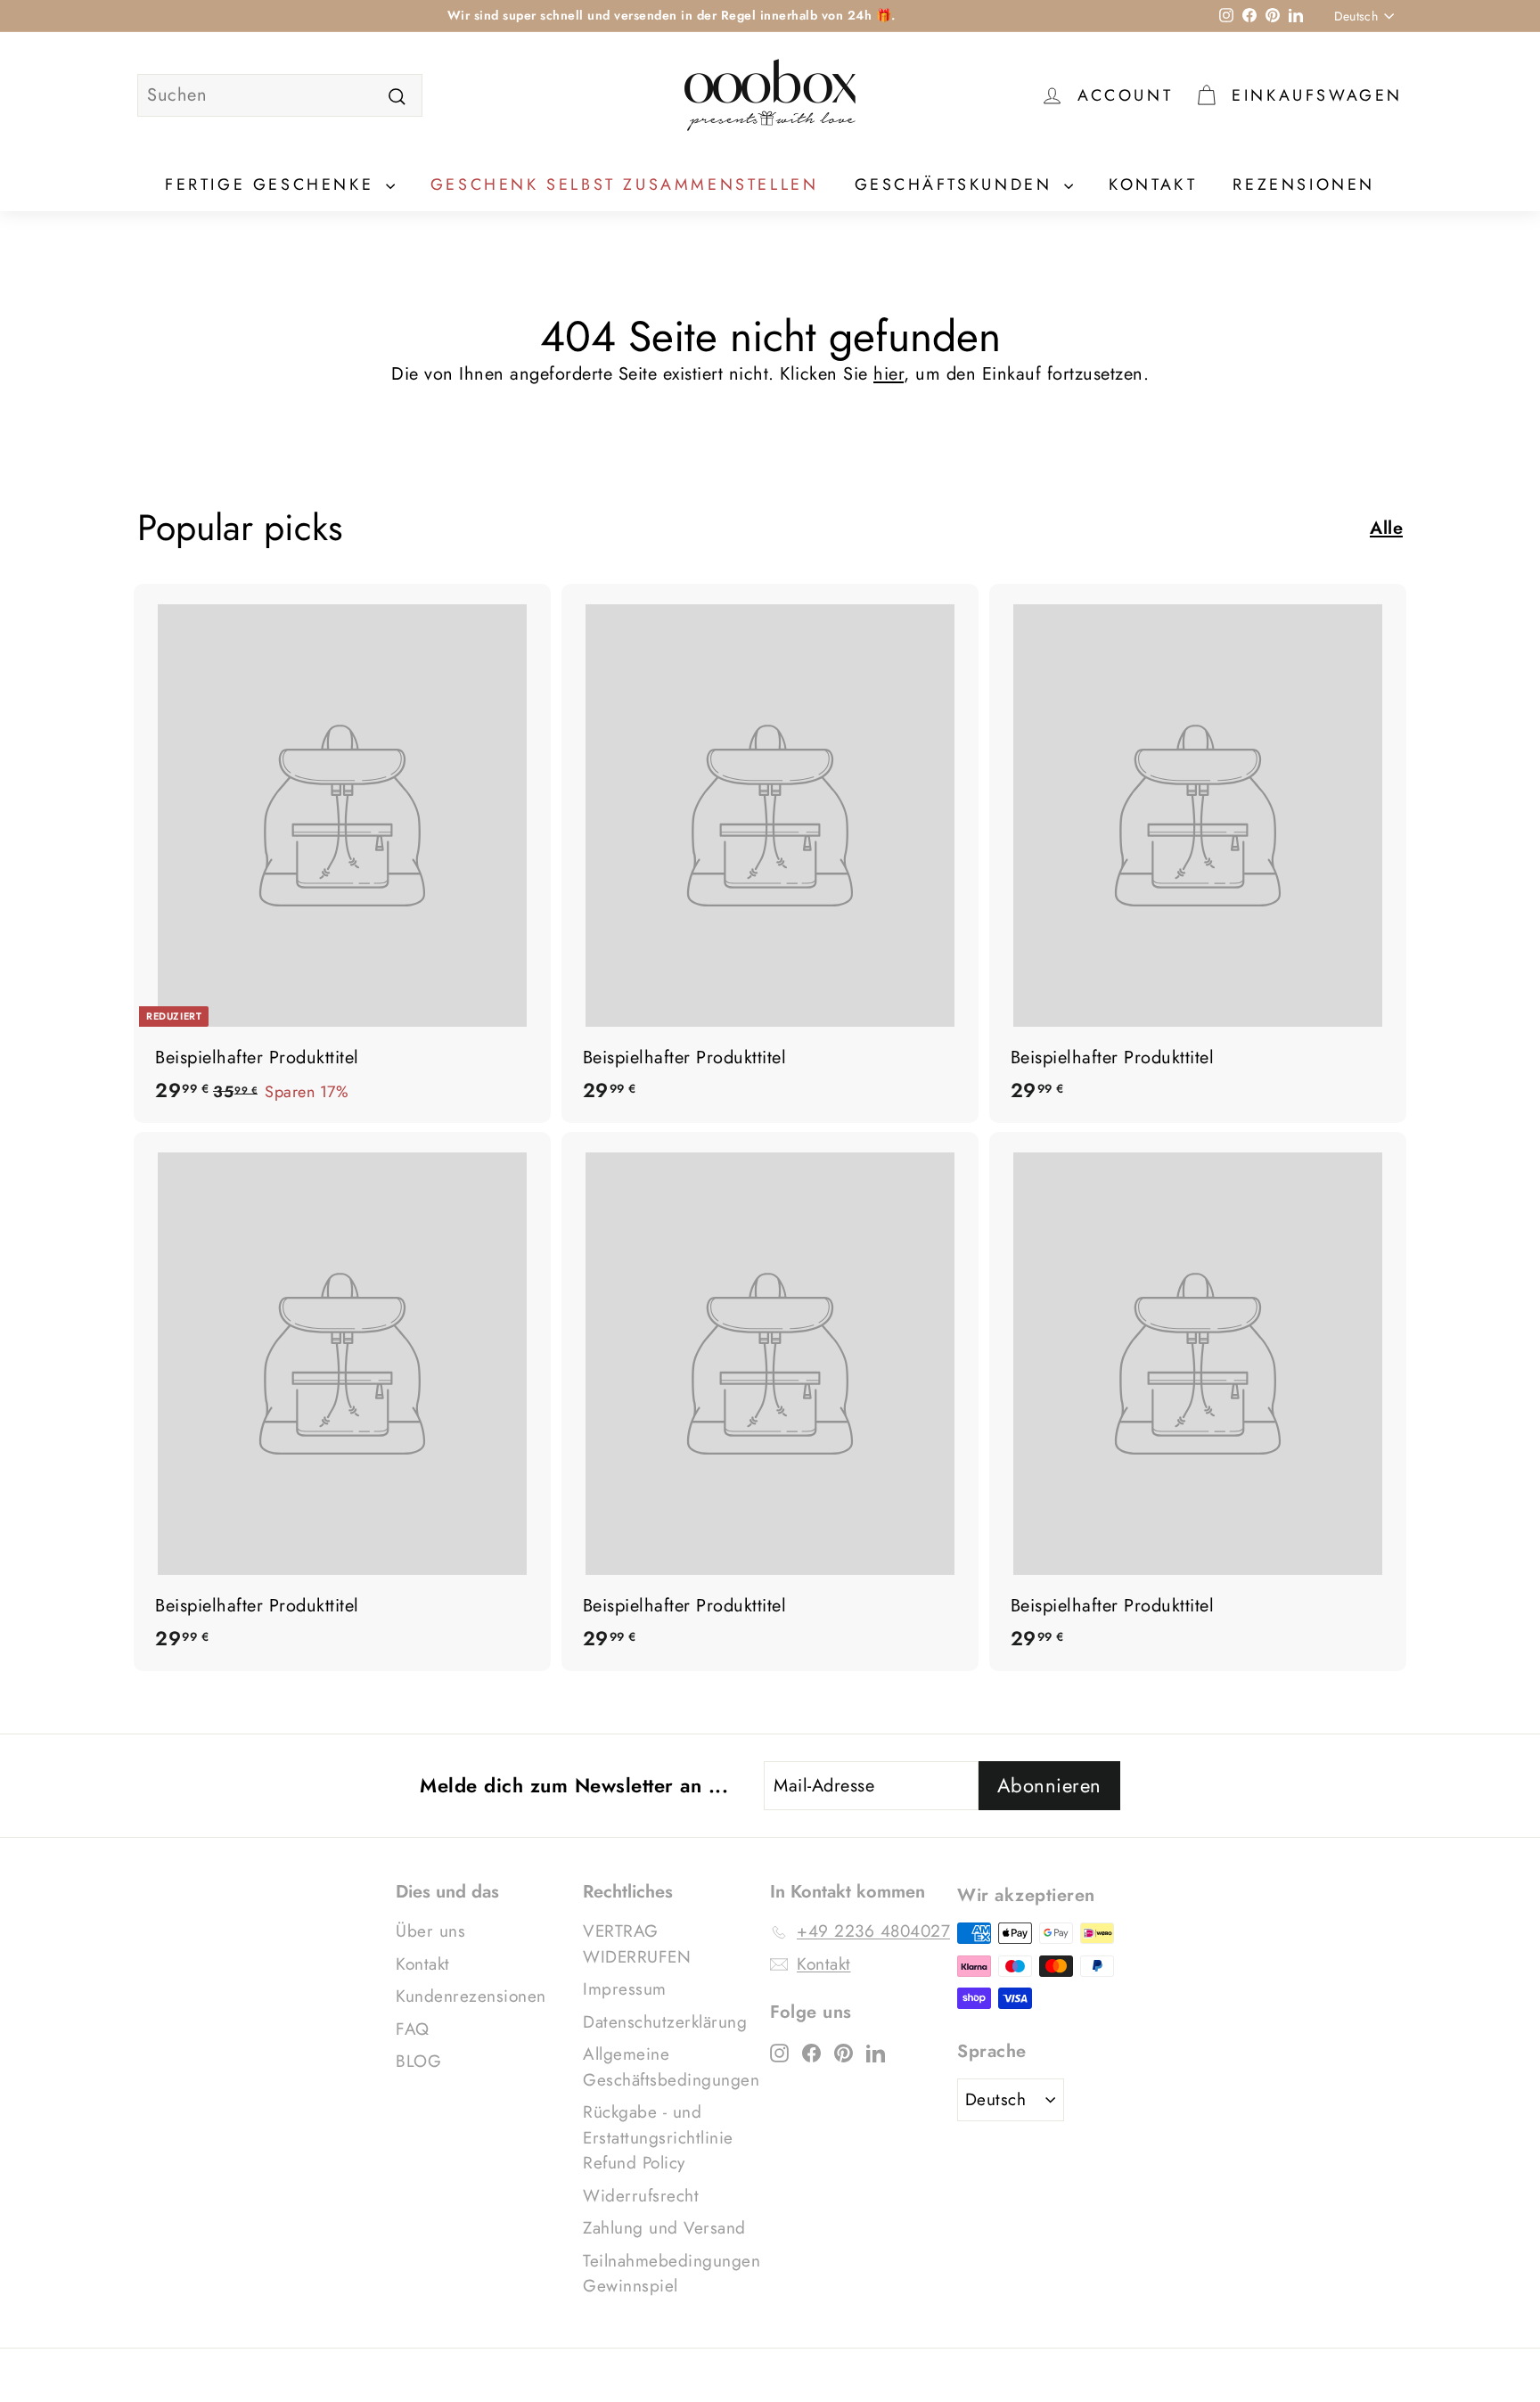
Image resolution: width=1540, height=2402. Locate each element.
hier (889, 374)
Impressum (625, 1989)
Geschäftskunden (958, 184)
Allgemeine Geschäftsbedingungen (671, 2067)
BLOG (418, 2061)
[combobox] (280, 95)
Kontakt (1153, 184)
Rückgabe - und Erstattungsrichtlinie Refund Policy (658, 2137)
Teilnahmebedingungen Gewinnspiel (672, 2274)
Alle (1386, 528)
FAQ (413, 2029)
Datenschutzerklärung (665, 2022)
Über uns (430, 1931)
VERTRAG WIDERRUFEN (637, 1944)
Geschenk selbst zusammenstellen (625, 184)
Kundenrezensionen (471, 1996)
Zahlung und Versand (664, 2228)
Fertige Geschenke (273, 184)
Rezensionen (1304, 184)
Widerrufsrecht (641, 2196)
